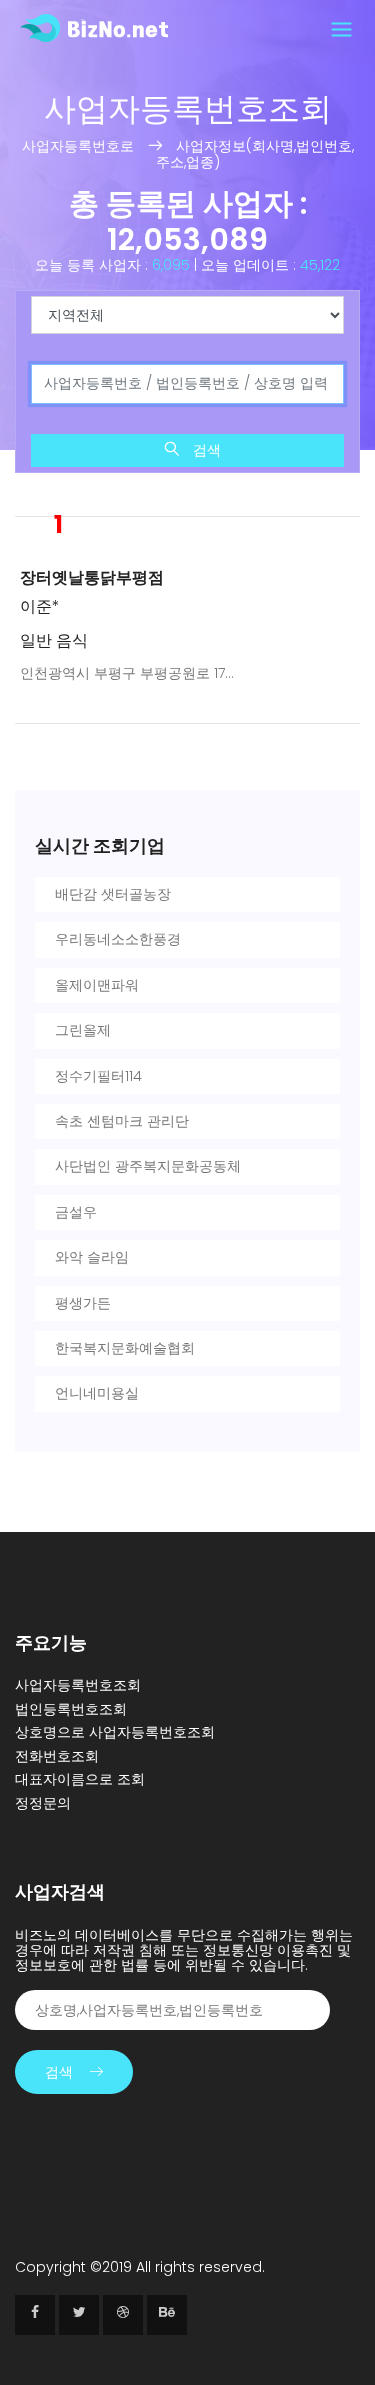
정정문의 (43, 1803)
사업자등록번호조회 (78, 1685)
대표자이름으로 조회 (80, 1779)
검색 (205, 450)
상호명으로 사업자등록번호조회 (115, 1732)
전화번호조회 (57, 1756)
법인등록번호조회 (71, 1709)
